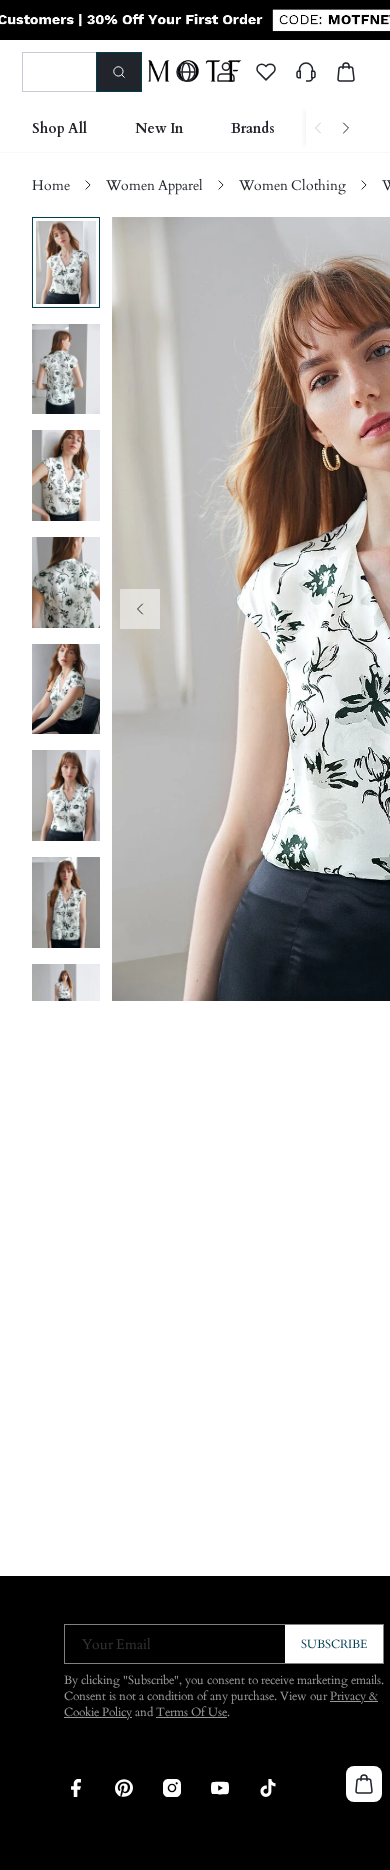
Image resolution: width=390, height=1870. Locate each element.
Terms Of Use (191, 1712)
